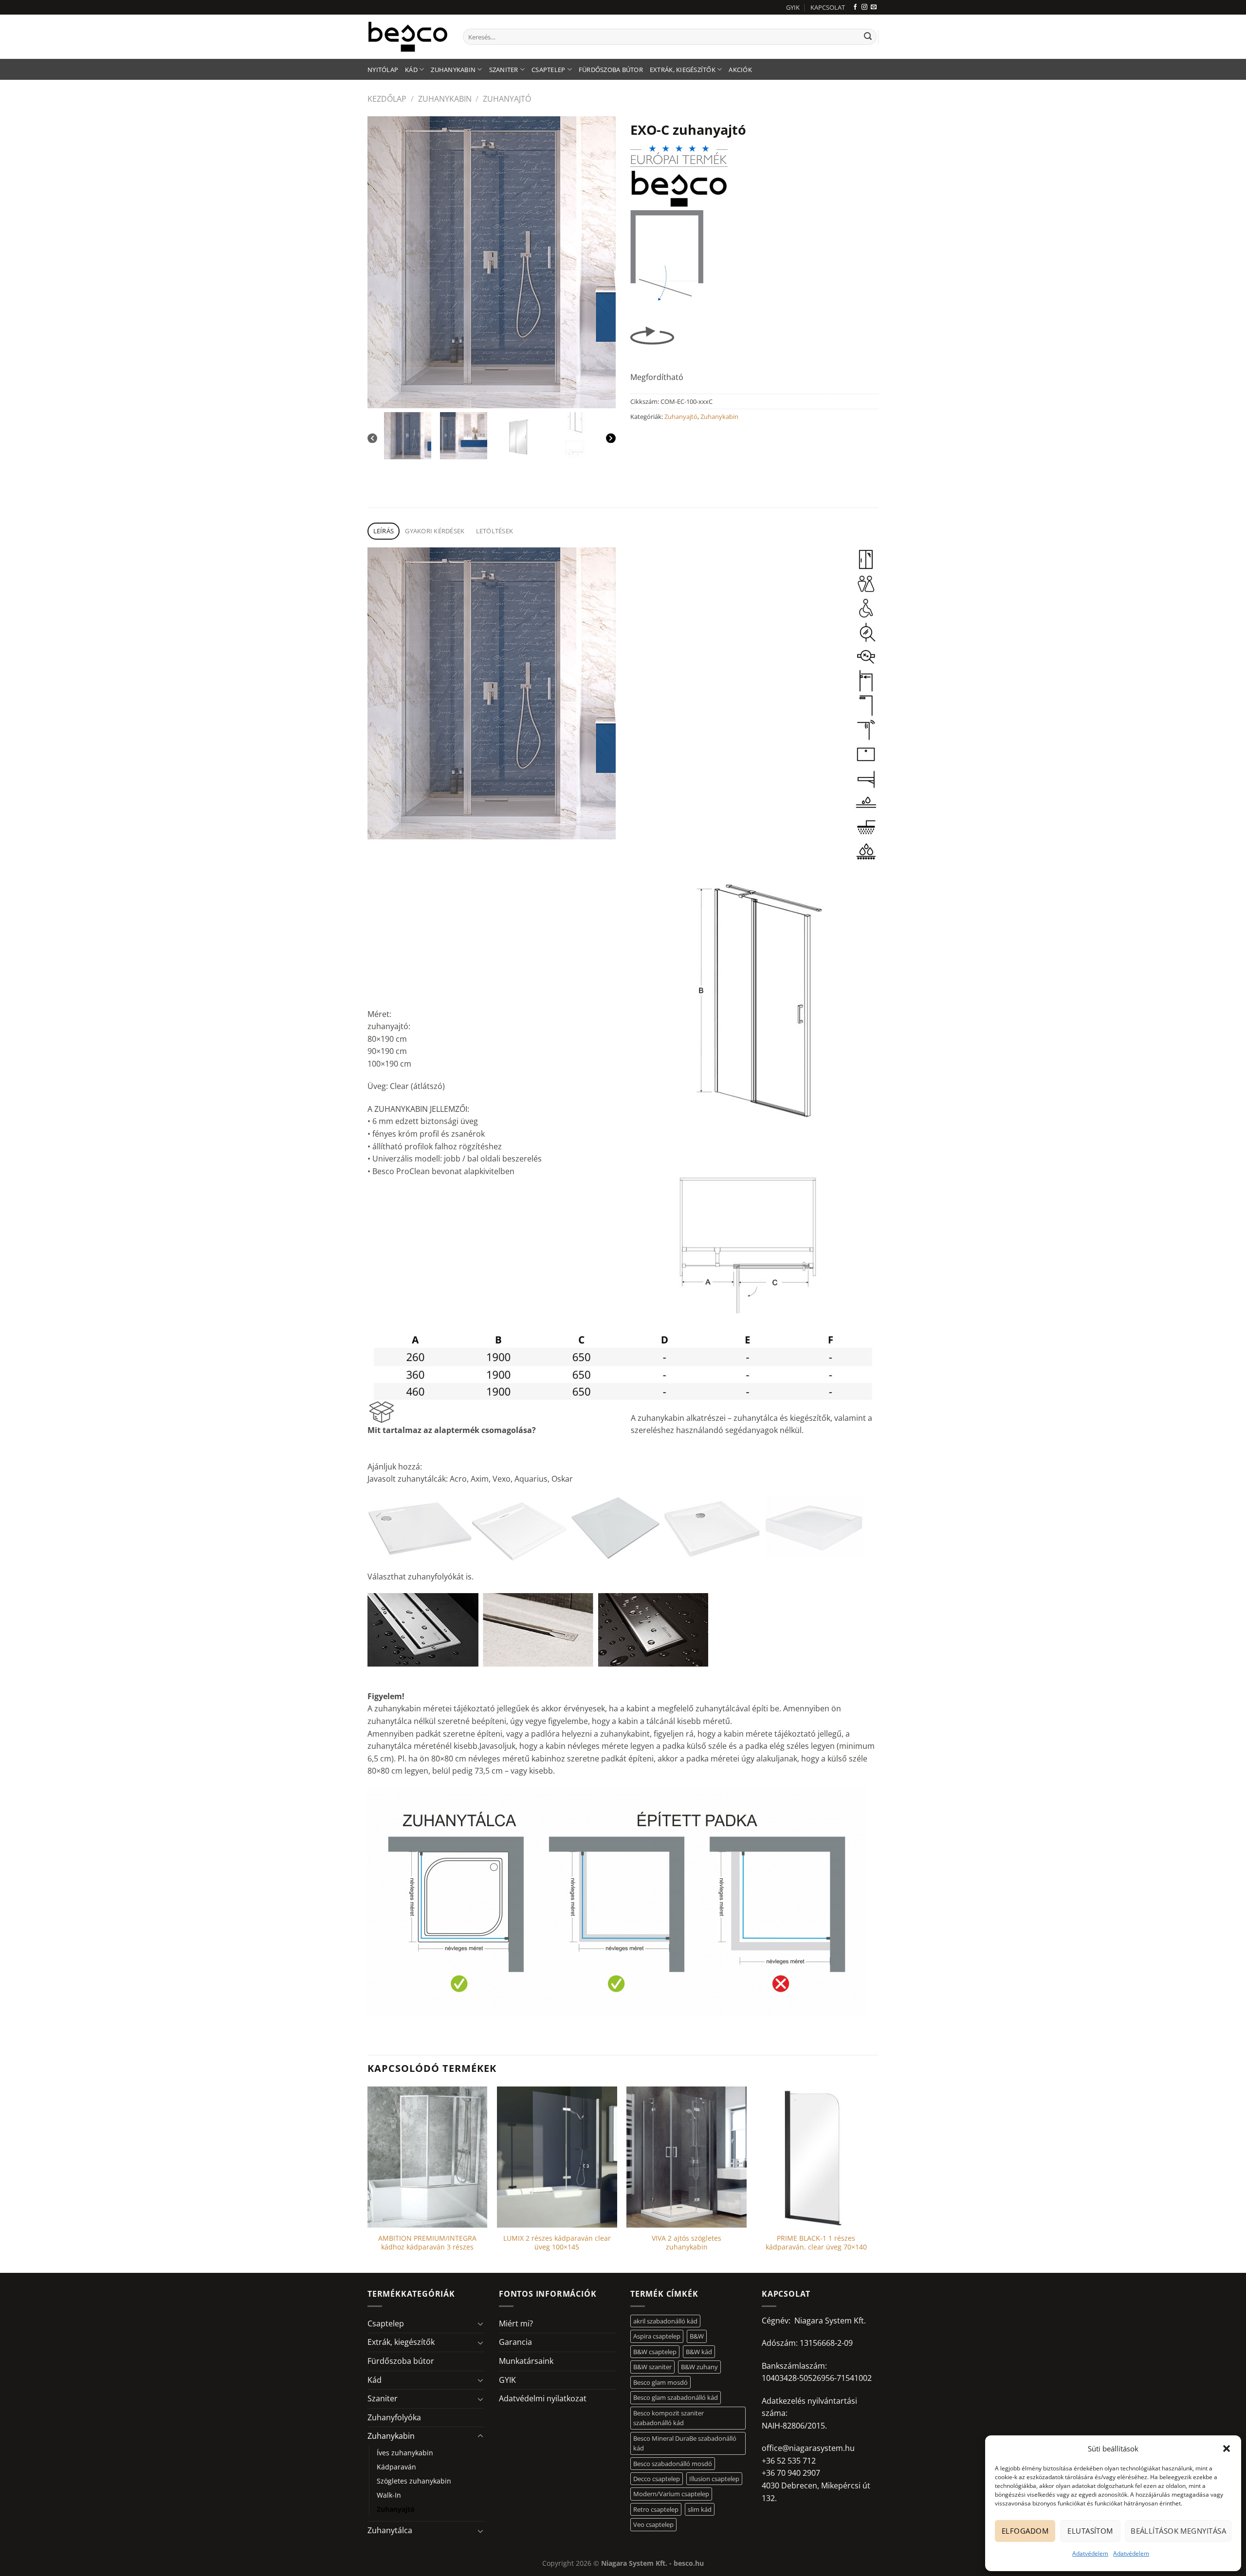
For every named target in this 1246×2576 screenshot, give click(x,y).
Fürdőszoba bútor (611, 70)
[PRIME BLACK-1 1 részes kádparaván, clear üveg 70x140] (816, 2157)
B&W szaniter (652, 2367)
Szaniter (504, 70)
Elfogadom (1025, 2531)
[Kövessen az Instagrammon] (864, 7)
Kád (411, 70)
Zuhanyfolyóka (394, 2417)
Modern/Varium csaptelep (671, 2494)
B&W (697, 2336)
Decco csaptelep (657, 2479)
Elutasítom (1090, 2531)
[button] (1227, 2449)
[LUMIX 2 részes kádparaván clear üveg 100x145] (557, 2157)
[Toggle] (480, 2323)
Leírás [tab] (384, 531)
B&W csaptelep (655, 2352)
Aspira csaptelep (657, 2336)
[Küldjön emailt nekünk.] (874, 7)
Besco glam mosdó (660, 2382)
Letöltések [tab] (495, 531)
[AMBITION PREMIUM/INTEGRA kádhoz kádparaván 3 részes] (428, 2157)
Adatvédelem (1090, 2553)
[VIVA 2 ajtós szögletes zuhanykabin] (687, 2157)
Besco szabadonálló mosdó (673, 2464)
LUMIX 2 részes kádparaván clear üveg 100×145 (557, 2243)
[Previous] (372, 438)
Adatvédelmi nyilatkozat (543, 2398)
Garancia (515, 2342)
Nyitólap (383, 70)
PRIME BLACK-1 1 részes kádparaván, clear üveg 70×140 (816, 2243)
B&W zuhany (699, 2367)
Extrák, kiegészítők (683, 70)
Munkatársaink (526, 2361)
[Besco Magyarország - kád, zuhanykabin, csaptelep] (408, 36)
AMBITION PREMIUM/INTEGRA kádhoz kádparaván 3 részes (427, 2243)
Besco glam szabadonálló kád (676, 2397)
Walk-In (389, 2495)
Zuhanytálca (390, 2530)
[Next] (611, 438)
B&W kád (699, 2352)
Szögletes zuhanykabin (414, 2481)
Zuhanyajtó (507, 99)
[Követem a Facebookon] (855, 7)
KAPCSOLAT (828, 7)
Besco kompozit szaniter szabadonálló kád (669, 2418)
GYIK (793, 7)
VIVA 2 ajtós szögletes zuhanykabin (687, 2243)
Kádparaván (396, 2467)
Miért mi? (516, 2323)
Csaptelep (548, 70)
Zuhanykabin (453, 70)
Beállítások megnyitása (1178, 2531)
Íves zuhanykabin (405, 2453)
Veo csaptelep (653, 2524)
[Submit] (868, 37)
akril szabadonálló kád (665, 2321)
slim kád (700, 2509)
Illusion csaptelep (714, 2479)
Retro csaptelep (656, 2509)
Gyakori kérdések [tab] (435, 531)
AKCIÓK (740, 70)
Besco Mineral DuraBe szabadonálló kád (685, 2443)
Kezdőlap (387, 99)
